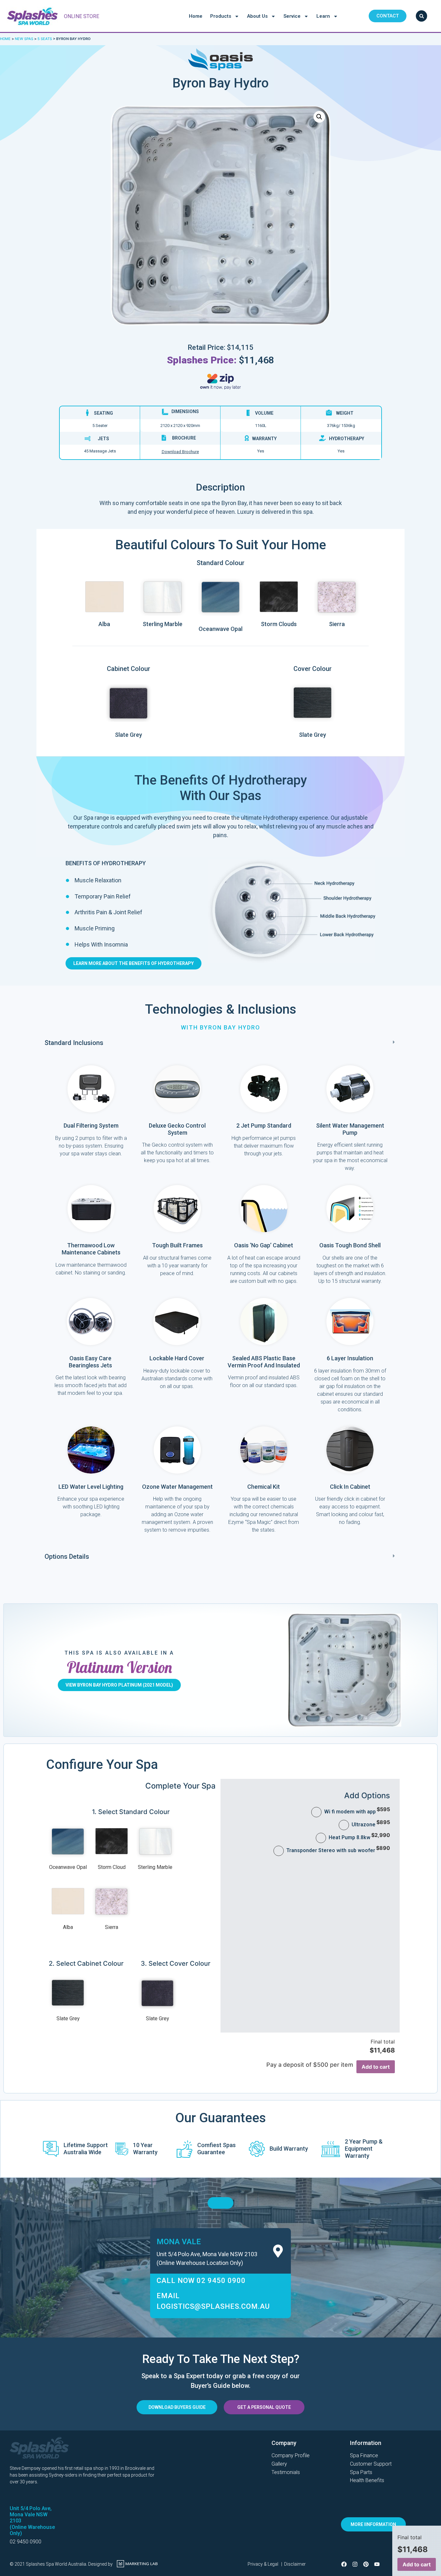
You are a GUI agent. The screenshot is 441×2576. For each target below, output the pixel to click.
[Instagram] (355, 2564)
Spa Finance (364, 2455)
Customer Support (371, 2464)
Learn (323, 16)
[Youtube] (377, 2564)
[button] (221, 1043)
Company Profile (291, 2455)
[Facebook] (344, 2564)
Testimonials (286, 2472)
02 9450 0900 (26, 2542)
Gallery (279, 2464)
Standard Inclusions (74, 1043)
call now (201, 2281)
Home (196, 16)
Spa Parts (361, 2472)
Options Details (67, 1557)
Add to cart (376, 2067)
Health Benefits (367, 2480)
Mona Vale (179, 2242)
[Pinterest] (366, 2564)
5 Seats (45, 39)
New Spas (24, 39)
